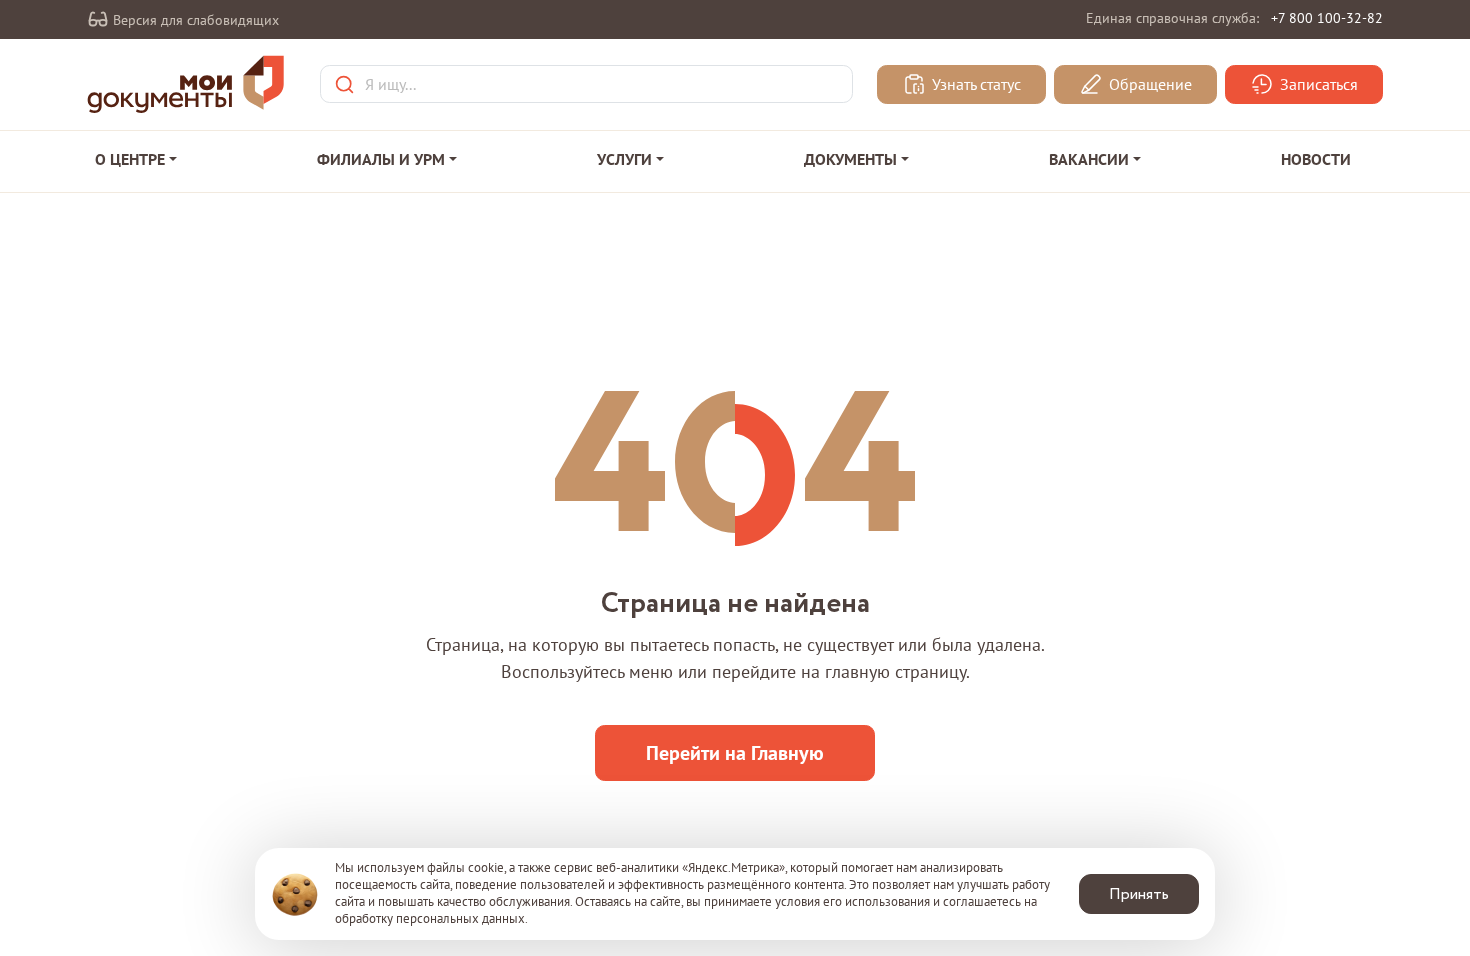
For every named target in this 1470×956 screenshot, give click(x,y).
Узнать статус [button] (974, 85)
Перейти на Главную (735, 753)
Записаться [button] (1317, 85)
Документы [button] (850, 159)
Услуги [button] (624, 159)
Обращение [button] (1148, 85)
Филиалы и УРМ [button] (381, 159)
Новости (1316, 159)
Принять (1139, 894)
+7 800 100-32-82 (1327, 18)
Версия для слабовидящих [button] (194, 20)
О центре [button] (130, 159)
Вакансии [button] (1089, 159)
